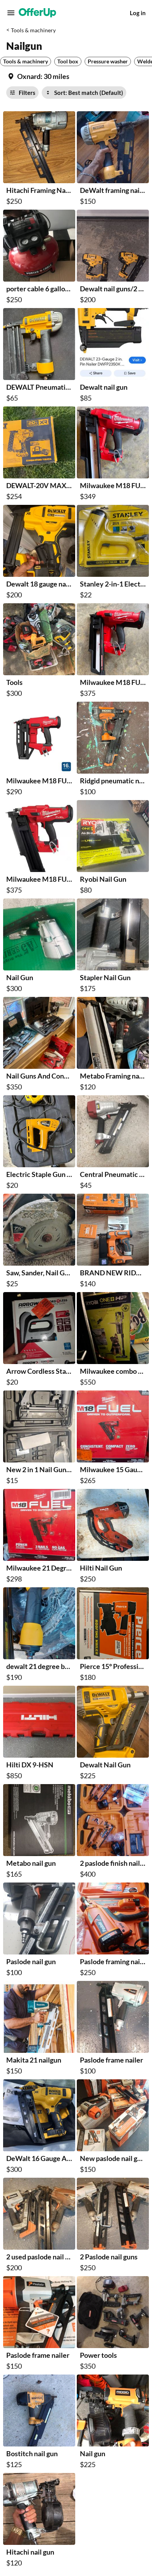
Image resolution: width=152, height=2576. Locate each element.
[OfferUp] (37, 13)
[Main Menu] (11, 13)
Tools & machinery (33, 30)
